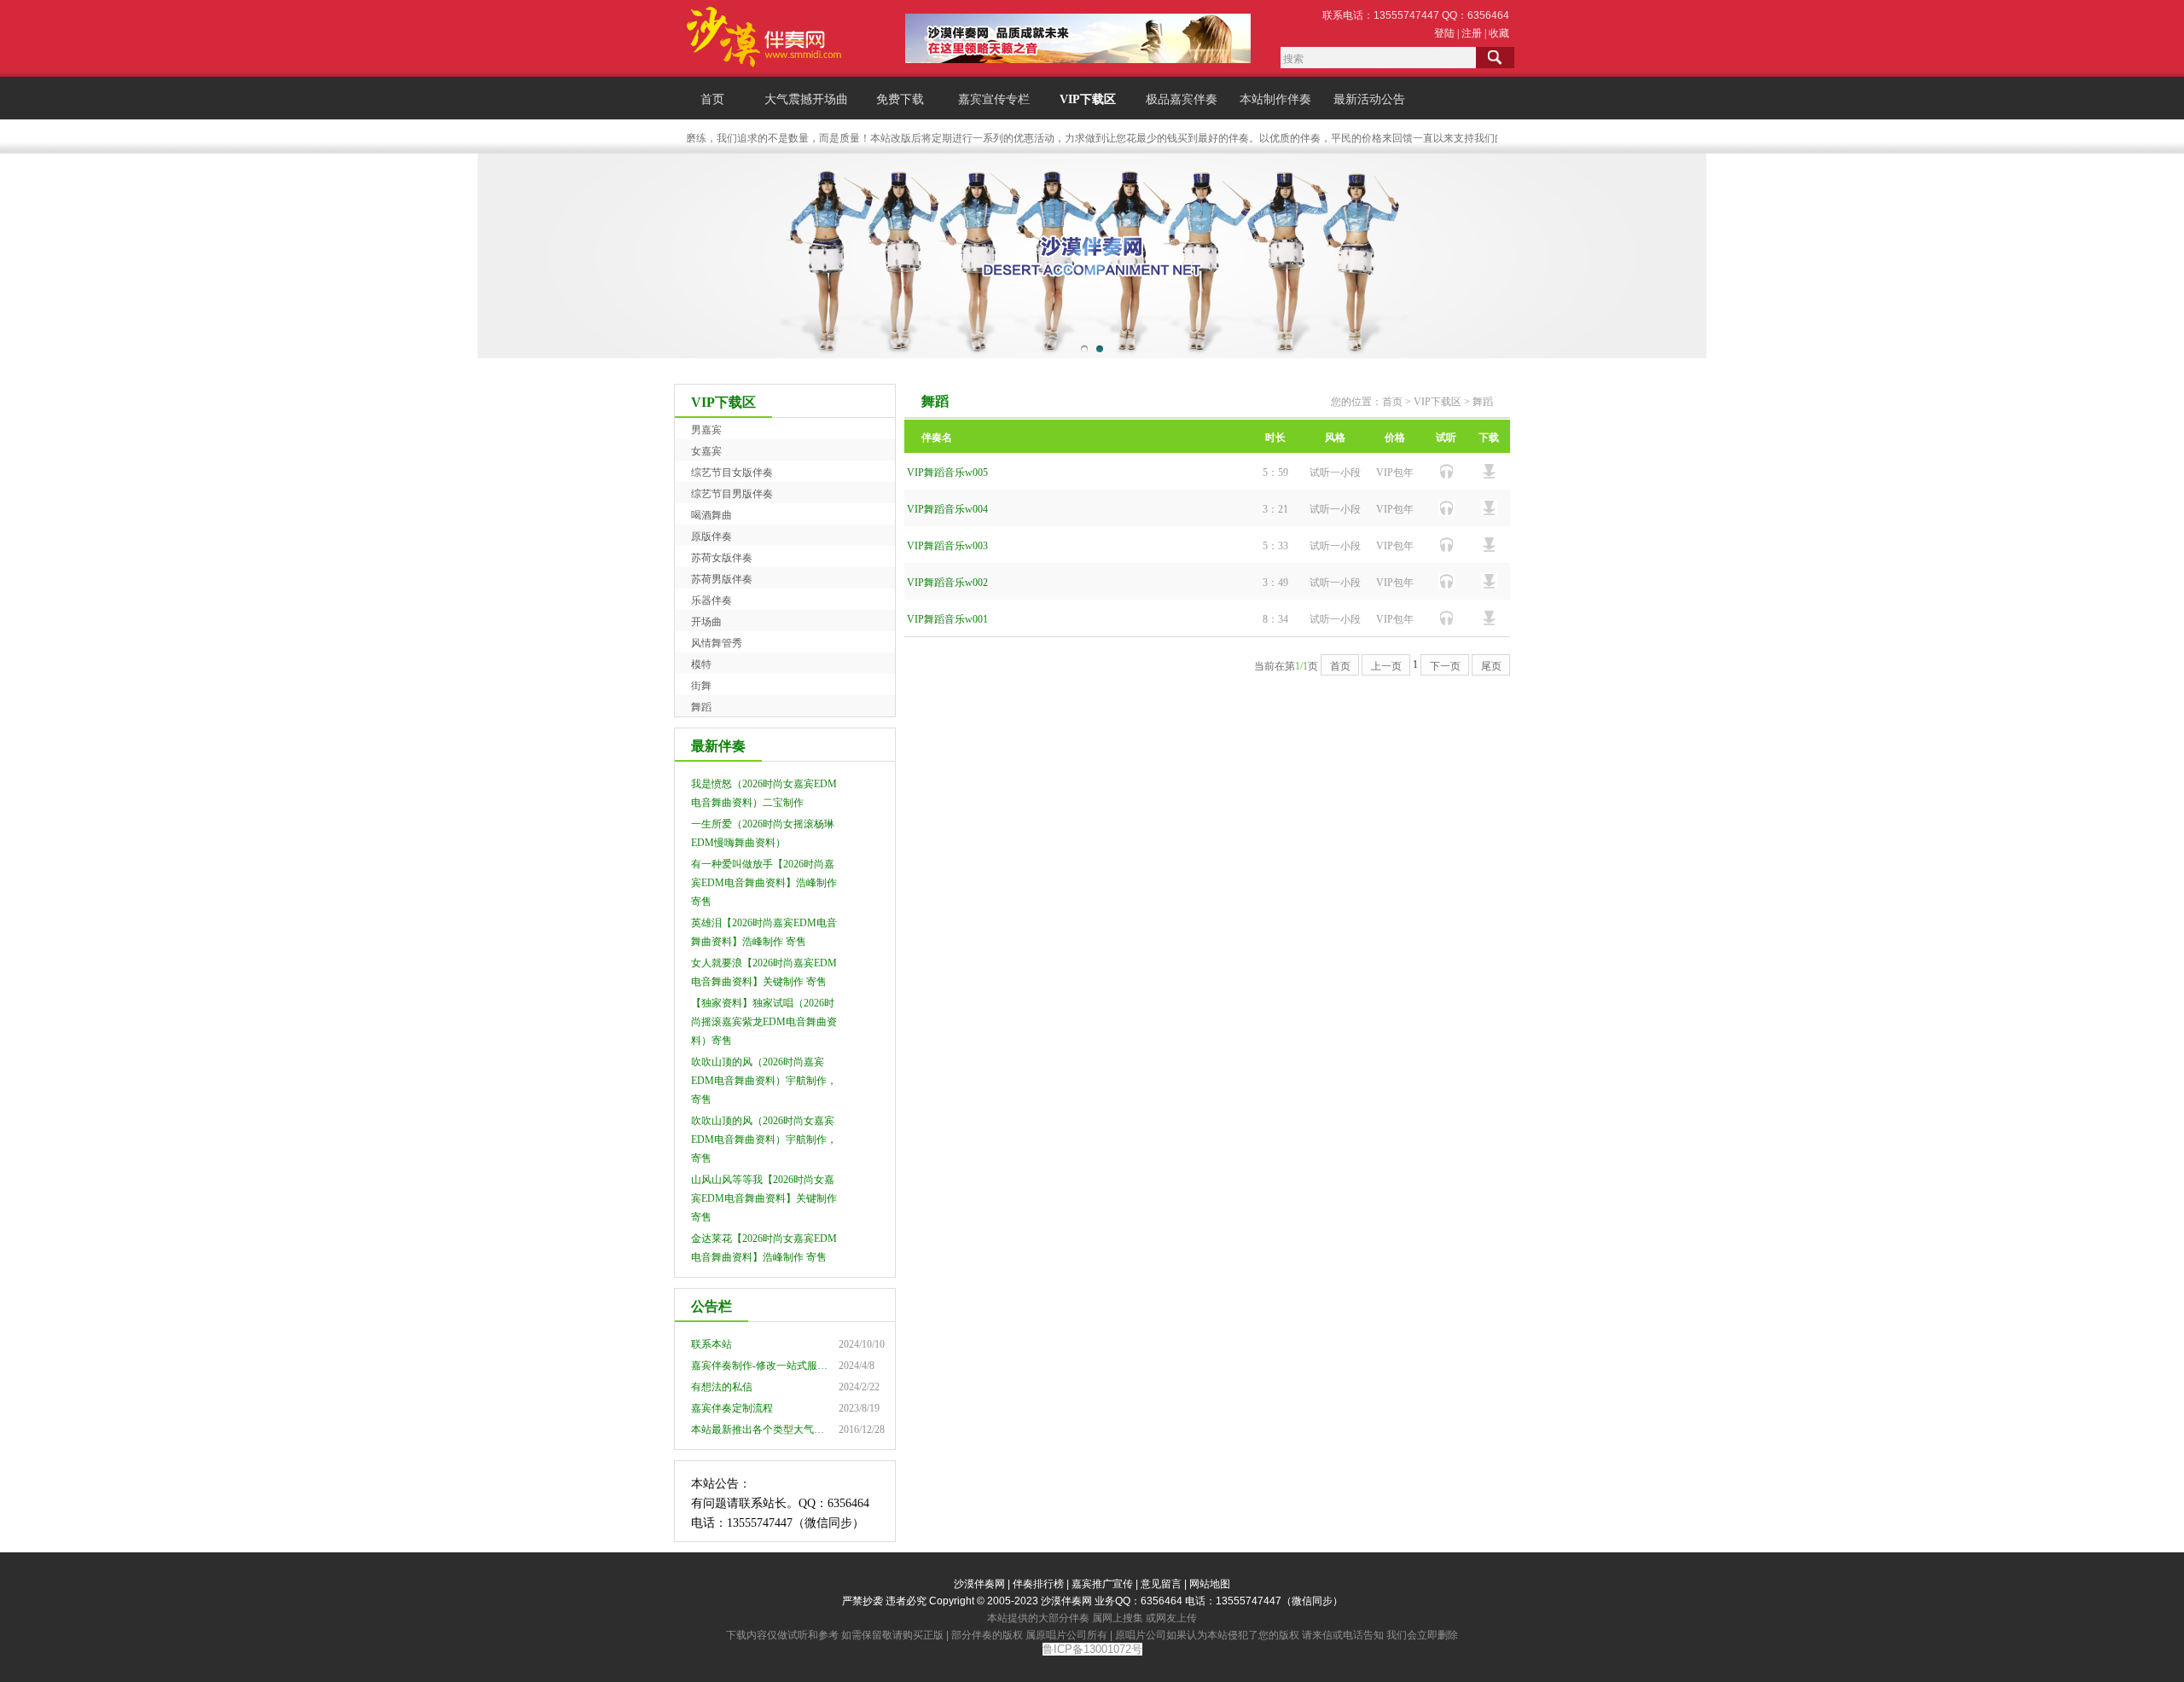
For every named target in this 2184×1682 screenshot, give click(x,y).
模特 (701, 664)
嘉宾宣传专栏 (994, 99)
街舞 (701, 686)
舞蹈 (701, 707)
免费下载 (900, 99)
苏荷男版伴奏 (722, 579)
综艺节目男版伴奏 (732, 494)
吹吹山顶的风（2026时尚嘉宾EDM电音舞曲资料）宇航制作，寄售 (764, 1081)
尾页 (1491, 666)
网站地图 (1210, 1584)
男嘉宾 (706, 430)
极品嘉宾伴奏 (1182, 99)
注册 (1472, 33)
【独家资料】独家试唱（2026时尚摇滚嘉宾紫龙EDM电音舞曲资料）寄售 (764, 1022)
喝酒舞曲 (712, 515)
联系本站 (712, 1344)
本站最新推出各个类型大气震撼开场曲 (778, 1430)
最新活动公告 (1369, 99)
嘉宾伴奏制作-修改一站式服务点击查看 (780, 1366)
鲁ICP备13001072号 (1092, 1649)
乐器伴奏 (712, 600)
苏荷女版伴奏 (722, 558)
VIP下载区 (1088, 99)
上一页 (1386, 666)
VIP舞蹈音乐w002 (947, 583)
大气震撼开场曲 (806, 99)
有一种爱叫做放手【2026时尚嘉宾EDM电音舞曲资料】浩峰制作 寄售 (764, 883)
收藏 (1499, 33)
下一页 (1445, 666)
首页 (712, 99)
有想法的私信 (722, 1387)
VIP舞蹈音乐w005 (947, 473)
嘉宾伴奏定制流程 (732, 1408)
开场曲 (706, 622)
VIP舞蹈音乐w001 (947, 619)
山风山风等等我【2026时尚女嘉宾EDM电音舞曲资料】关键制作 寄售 (764, 1198)
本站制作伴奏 (1275, 99)
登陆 (1444, 33)
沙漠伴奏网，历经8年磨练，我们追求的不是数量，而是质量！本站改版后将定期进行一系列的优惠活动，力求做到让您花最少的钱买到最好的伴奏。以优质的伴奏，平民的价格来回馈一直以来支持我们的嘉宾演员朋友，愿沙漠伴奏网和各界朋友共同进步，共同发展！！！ (1188, 138)
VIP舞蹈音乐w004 (947, 509)
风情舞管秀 (717, 643)
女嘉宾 (706, 451)
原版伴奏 (712, 536)
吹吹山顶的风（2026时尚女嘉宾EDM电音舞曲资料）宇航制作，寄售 (764, 1140)
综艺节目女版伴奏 (732, 473)
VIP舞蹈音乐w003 (947, 546)
